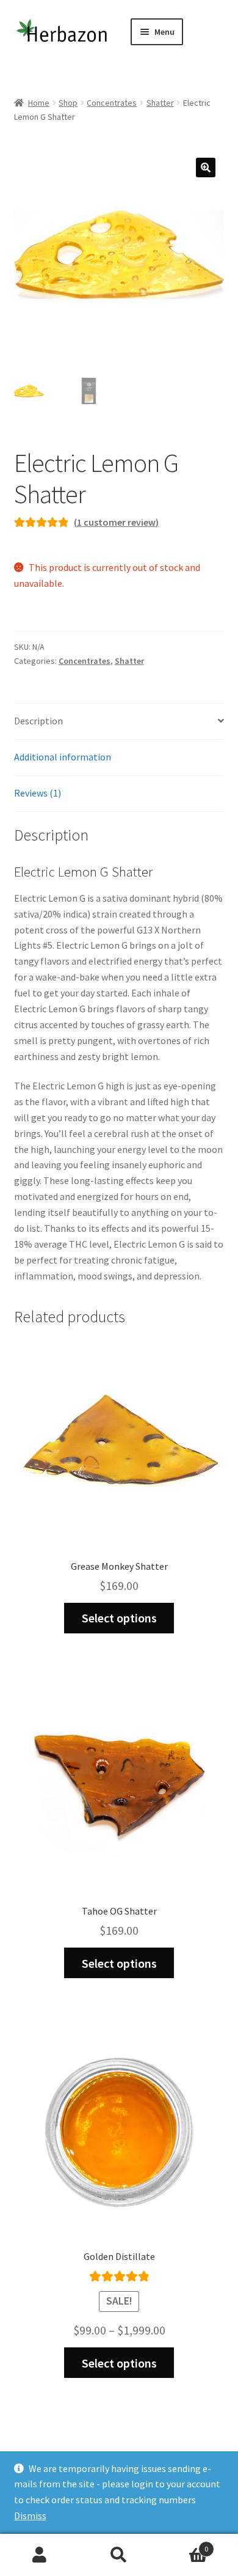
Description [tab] (38, 721)
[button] (206, 167)
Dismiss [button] (30, 2515)
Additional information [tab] (63, 757)
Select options (119, 1618)
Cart (183, 2545)
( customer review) (116, 522)
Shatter (160, 103)
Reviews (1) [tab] (38, 793)
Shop (68, 103)
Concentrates (112, 103)
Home (39, 103)
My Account (40, 2555)
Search (119, 2555)
